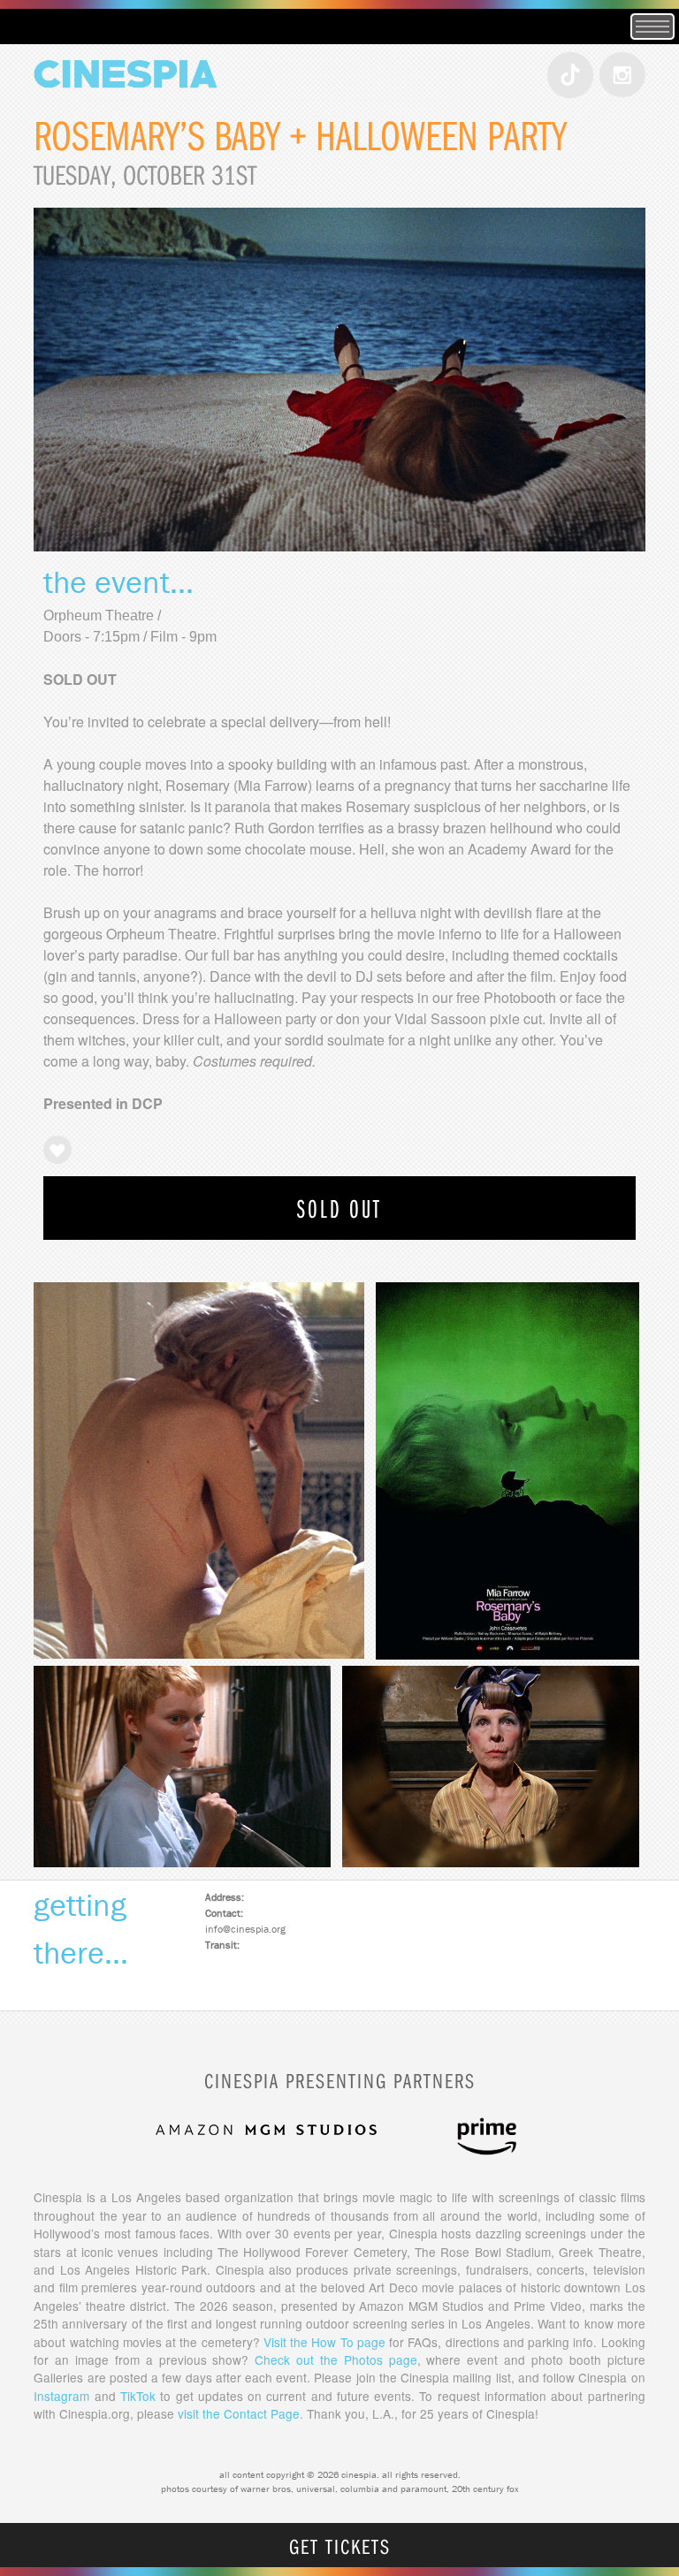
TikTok (138, 2396)
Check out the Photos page (336, 2359)
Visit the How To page (324, 2342)
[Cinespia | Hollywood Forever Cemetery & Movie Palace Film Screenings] (125, 106)
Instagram (61, 2396)
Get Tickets (340, 2546)
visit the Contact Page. (240, 2413)
